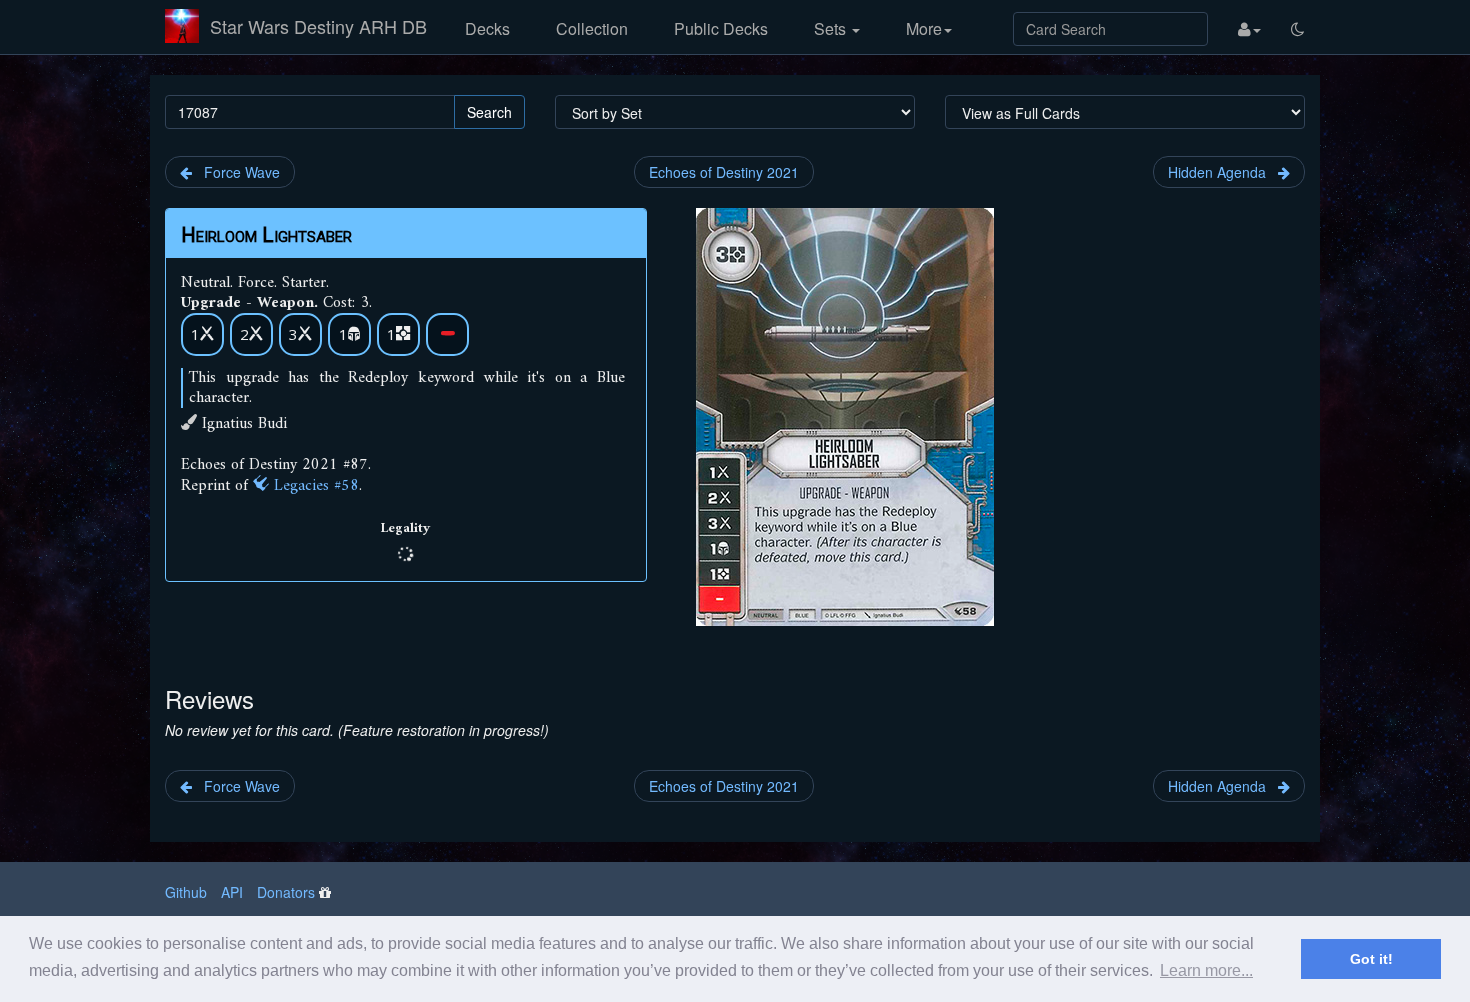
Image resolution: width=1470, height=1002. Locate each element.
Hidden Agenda (1223, 172)
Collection (592, 28)
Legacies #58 (314, 486)
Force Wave (236, 172)
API (232, 892)
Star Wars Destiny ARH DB (318, 26)
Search (489, 112)
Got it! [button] (1371, 959)
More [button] (924, 28)
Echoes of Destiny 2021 (724, 172)
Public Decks (721, 28)
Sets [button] (832, 28)
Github (186, 892)
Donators (286, 892)
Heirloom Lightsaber (266, 235)
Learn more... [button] (1206, 970)
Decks (487, 28)
